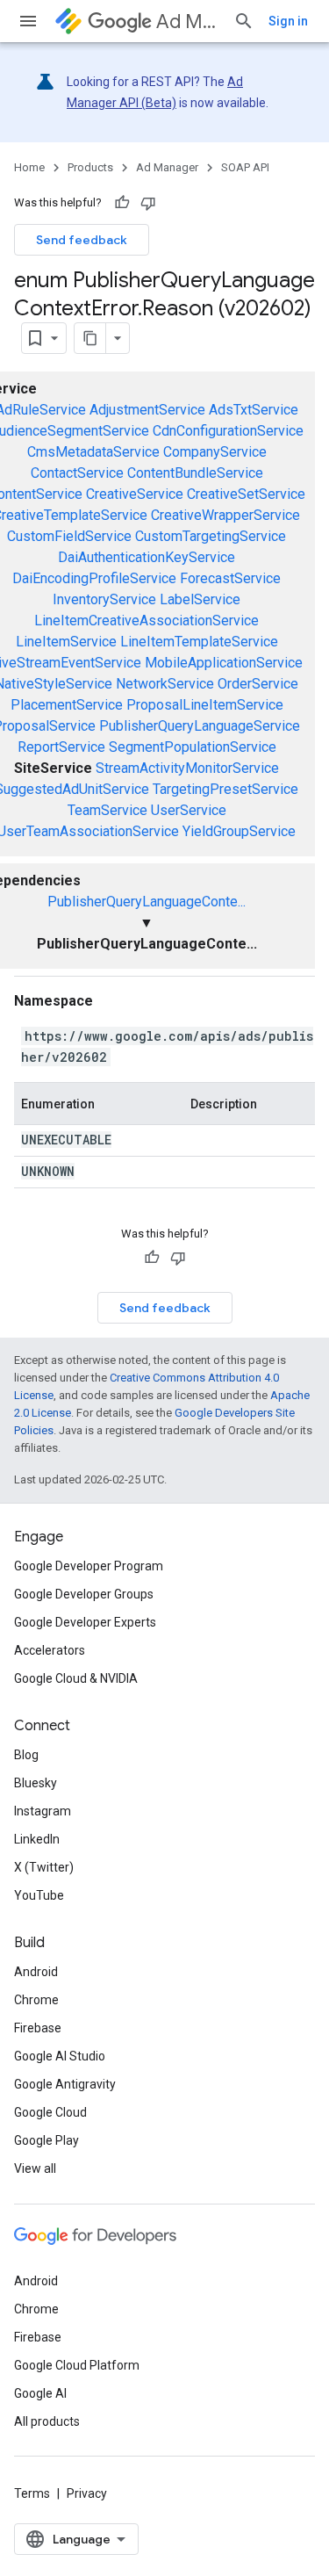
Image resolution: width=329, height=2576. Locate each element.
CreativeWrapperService (225, 515)
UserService (189, 810)
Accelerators (50, 1650)
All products (47, 2421)
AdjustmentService (147, 410)
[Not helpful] (148, 203)
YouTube (39, 1895)
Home (29, 167)
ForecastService (230, 578)
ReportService (61, 747)
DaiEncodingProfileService (94, 578)
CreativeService (135, 494)
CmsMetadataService (93, 452)
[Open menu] (28, 21)
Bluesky (36, 1783)
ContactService (77, 473)
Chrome (36, 2000)
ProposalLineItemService (205, 705)
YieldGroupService (239, 831)
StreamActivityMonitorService (187, 768)
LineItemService (66, 642)
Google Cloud (50, 2112)
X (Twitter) (44, 1867)
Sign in (288, 21)
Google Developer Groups (84, 1594)
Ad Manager (188, 22)
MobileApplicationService (224, 663)
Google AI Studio (60, 2056)
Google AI (40, 2393)
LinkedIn (37, 1839)
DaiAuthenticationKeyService (147, 557)
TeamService (107, 810)
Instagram (43, 1811)
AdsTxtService (254, 410)
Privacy (87, 2493)
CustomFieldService (69, 536)
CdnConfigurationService (228, 431)
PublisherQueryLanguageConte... (147, 902)
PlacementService (67, 705)
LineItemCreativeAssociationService (147, 621)
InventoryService (104, 599)
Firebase (38, 2028)
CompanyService (215, 452)
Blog (26, 1755)
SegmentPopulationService (193, 747)
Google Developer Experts (85, 1622)
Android (36, 1972)
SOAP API (245, 167)
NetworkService (165, 684)
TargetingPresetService (225, 789)
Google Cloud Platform (77, 2365)
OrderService (258, 684)
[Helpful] (122, 203)
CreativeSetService (246, 494)
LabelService (200, 599)
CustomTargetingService (211, 536)
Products (90, 167)
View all (35, 2168)
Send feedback (82, 240)
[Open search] (244, 21)
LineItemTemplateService (199, 642)
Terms (32, 2493)
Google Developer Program (89, 1566)
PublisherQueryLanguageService (200, 726)
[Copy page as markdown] (90, 338)
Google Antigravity (65, 2084)
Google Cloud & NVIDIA (76, 1678)
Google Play (46, 2140)
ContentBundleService (195, 473)
